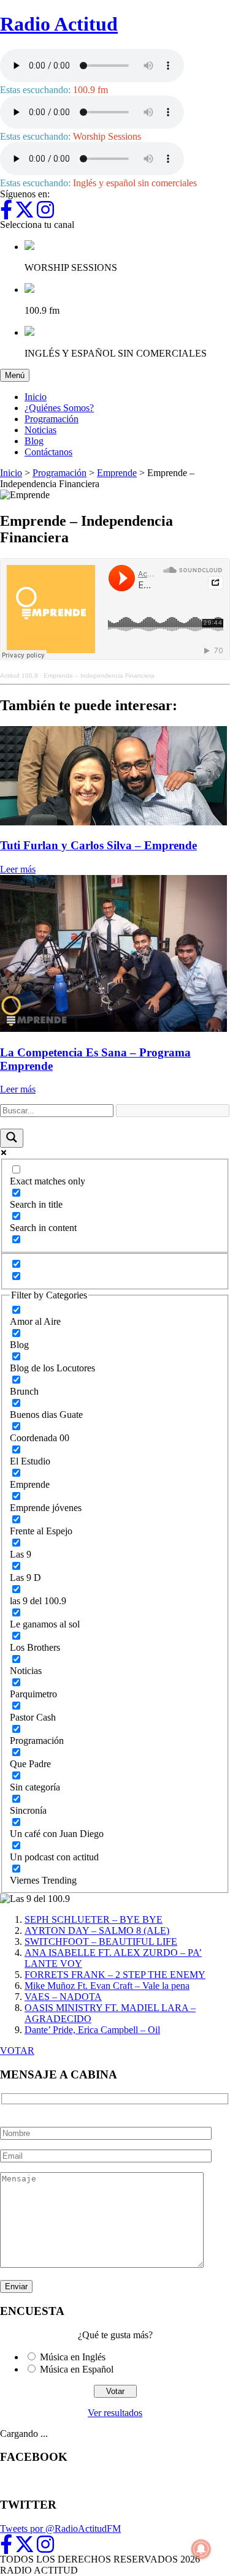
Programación (52, 419)
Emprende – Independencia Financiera (99, 676)
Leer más (18, 869)
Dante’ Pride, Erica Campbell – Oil (92, 2030)
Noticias (40, 430)
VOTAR (17, 2051)
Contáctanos (48, 452)
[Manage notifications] (201, 2549)
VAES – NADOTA (63, 1997)
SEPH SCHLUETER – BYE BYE (94, 1919)
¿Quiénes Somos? (59, 408)
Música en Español (77, 2369)
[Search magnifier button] (12, 1138)
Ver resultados (115, 2413)
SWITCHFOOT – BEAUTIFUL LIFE (101, 1941)
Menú (17, 375)
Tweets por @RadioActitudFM (60, 2529)
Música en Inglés (73, 2357)
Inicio (36, 397)
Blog (34, 441)
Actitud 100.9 (19, 676)
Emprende (117, 473)
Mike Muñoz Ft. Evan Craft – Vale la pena (107, 1986)
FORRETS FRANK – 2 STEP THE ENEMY (115, 1975)
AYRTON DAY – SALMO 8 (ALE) (97, 1930)
